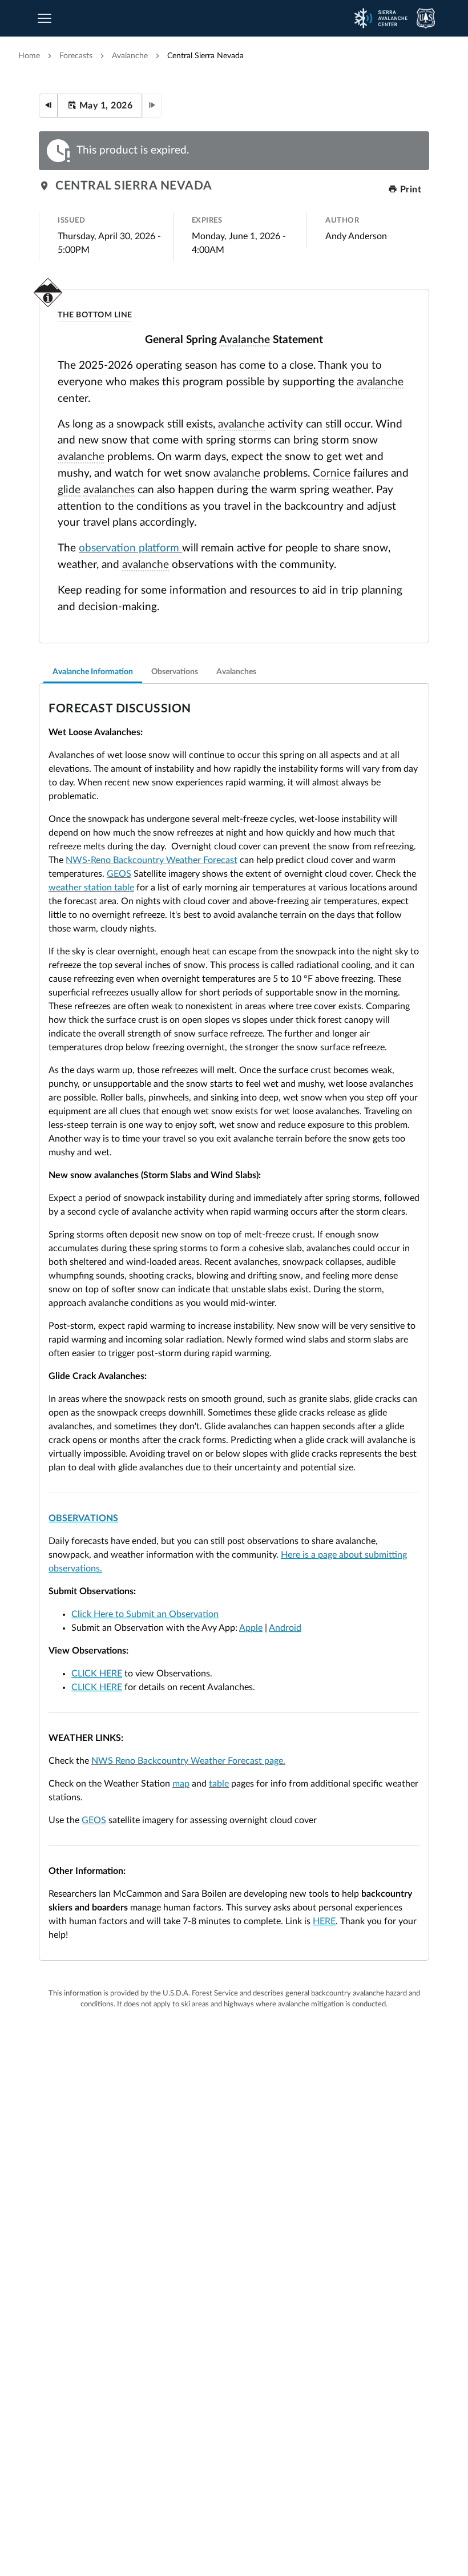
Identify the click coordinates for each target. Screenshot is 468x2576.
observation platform (130, 548)
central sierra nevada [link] (205, 56)
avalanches (109, 490)
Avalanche (245, 340)
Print (409, 190)
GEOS (119, 874)
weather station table (91, 888)
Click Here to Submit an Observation (145, 1614)
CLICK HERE (97, 1674)
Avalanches (236, 672)
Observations (175, 672)
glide (69, 490)
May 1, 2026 (104, 106)
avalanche (130, 56)
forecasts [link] (76, 56)
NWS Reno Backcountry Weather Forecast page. (188, 1761)
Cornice (332, 473)
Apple (251, 1628)
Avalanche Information (93, 672)
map (181, 1784)
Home (29, 56)
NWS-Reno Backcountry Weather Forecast (152, 860)
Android (285, 1628)
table (219, 1784)
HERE (324, 1921)
